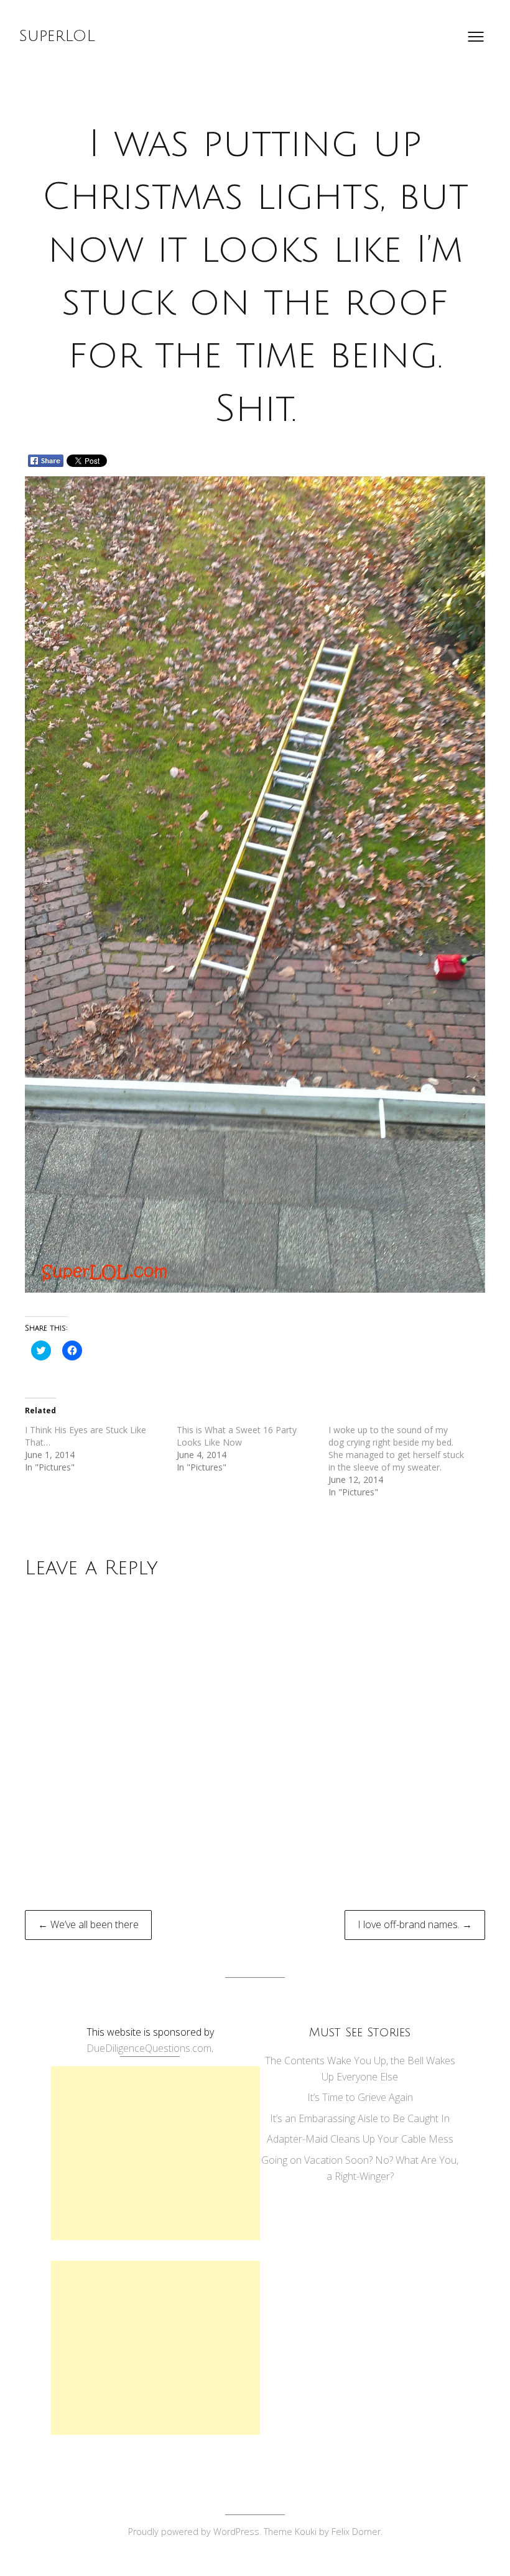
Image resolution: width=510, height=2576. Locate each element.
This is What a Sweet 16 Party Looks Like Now (237, 1436)
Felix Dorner (356, 2532)
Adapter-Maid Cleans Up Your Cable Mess (360, 2139)
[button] (255, 884)
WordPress (236, 2532)
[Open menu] (476, 37)
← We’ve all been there (88, 1924)
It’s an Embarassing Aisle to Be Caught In (360, 2118)
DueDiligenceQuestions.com (149, 2048)
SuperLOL (57, 36)
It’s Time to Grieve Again (360, 2097)
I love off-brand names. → (415, 1924)
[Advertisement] (155, 2153)
